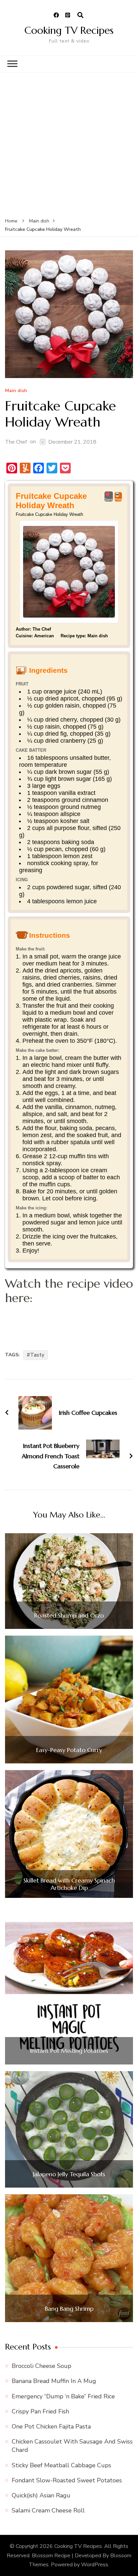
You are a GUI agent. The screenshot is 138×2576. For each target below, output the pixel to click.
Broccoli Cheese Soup (42, 2366)
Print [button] (118, 499)
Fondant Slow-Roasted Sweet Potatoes (67, 2480)
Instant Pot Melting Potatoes (69, 2051)
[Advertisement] (69, 145)
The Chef (16, 442)
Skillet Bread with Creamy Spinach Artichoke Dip (69, 1884)
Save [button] (109, 499)
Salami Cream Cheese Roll (48, 2510)
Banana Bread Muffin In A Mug (54, 2381)
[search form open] (80, 15)
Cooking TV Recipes (69, 30)
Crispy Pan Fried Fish (40, 2411)
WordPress (95, 2565)
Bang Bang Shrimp (69, 2309)
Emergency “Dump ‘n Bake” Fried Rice (63, 2396)
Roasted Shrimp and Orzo (69, 1616)
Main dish (16, 391)
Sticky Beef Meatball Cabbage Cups (61, 2465)
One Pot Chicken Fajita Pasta (51, 2426)
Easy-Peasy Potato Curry (69, 1750)
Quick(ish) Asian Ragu (41, 2495)
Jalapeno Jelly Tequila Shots (69, 2174)
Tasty (37, 1355)
